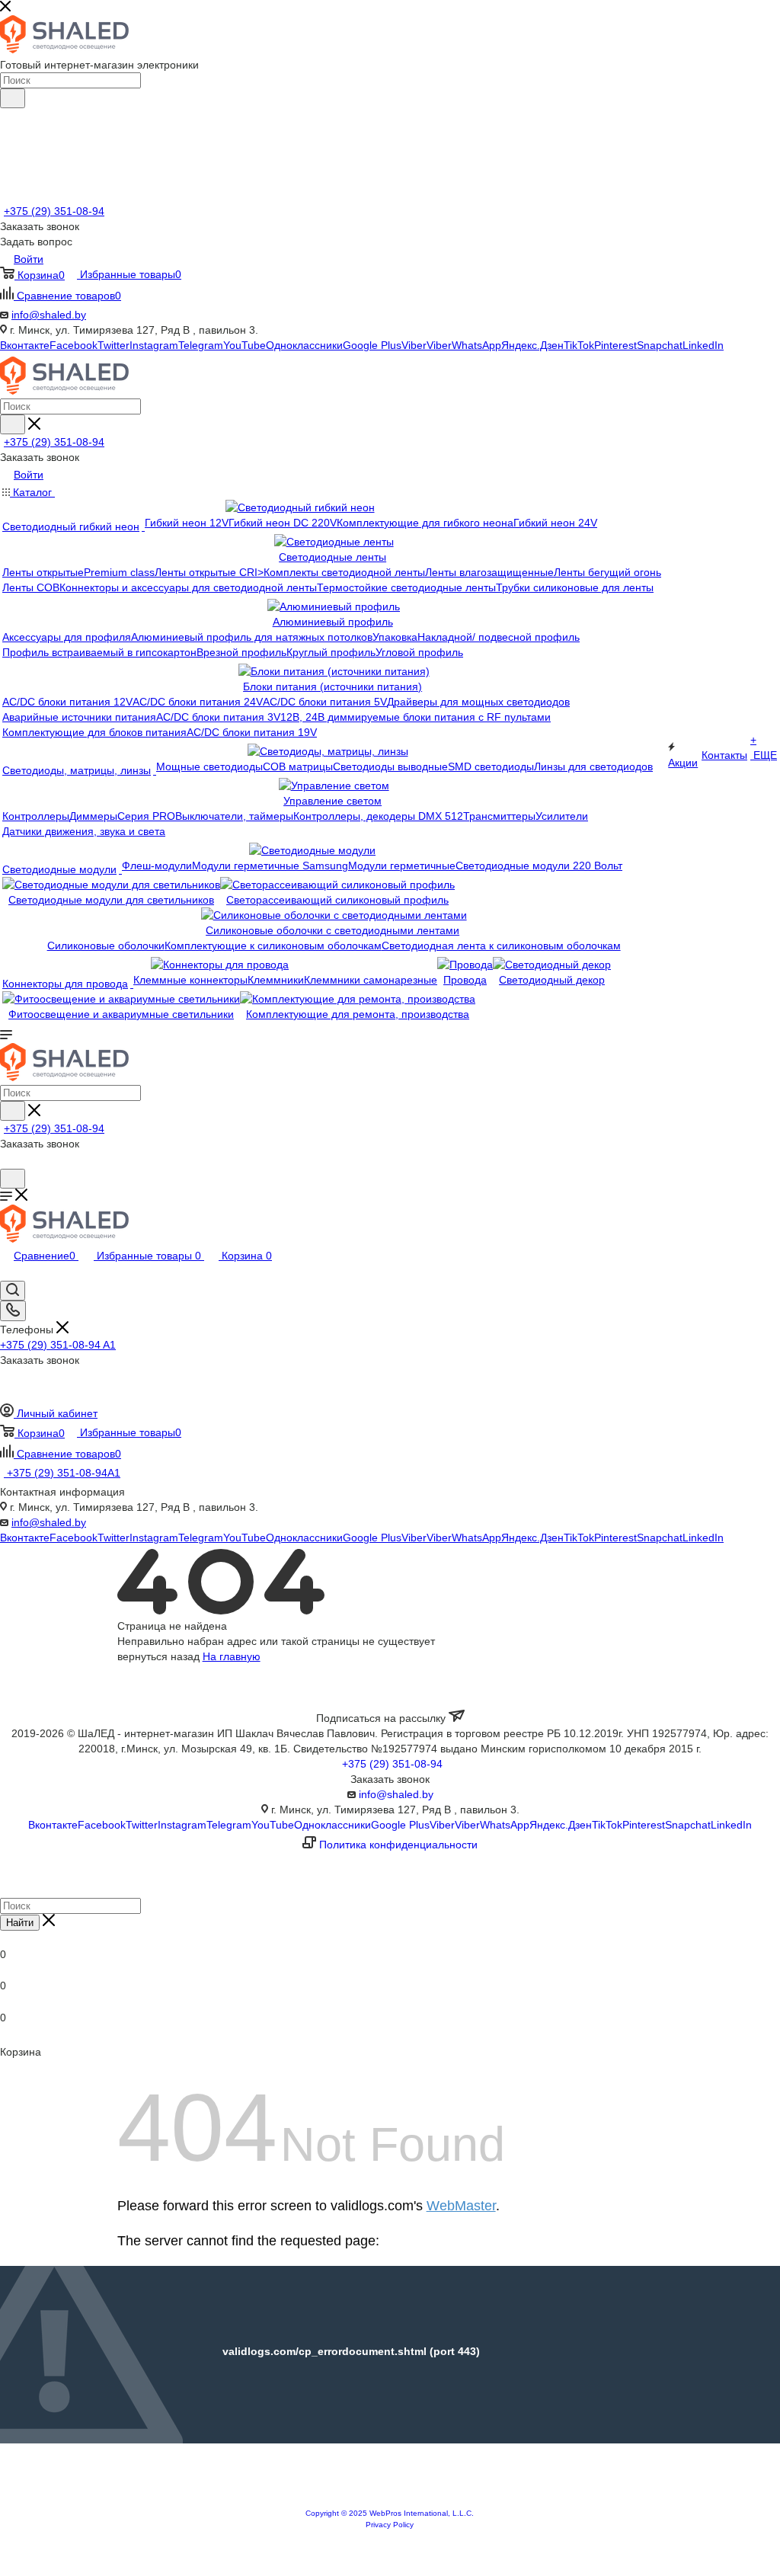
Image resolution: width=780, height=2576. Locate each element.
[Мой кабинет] (7, 1161)
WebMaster (461, 2206)
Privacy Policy (390, 2525)
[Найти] (13, 98)
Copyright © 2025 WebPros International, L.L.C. (390, 2513)
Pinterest (615, 345)
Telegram (201, 345)
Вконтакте (25, 345)
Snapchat (660, 345)
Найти (20, 1923)
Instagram (154, 345)
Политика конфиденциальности (398, 1845)
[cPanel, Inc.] (390, 2501)
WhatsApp (476, 345)
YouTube (245, 345)
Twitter (113, 345)
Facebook (74, 345)
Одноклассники (304, 345)
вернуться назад (158, 1656)
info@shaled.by (49, 315)
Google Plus (372, 345)
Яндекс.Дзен (532, 345)
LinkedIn (703, 345)
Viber (414, 345)
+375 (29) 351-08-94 (54, 211)
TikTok (579, 345)
